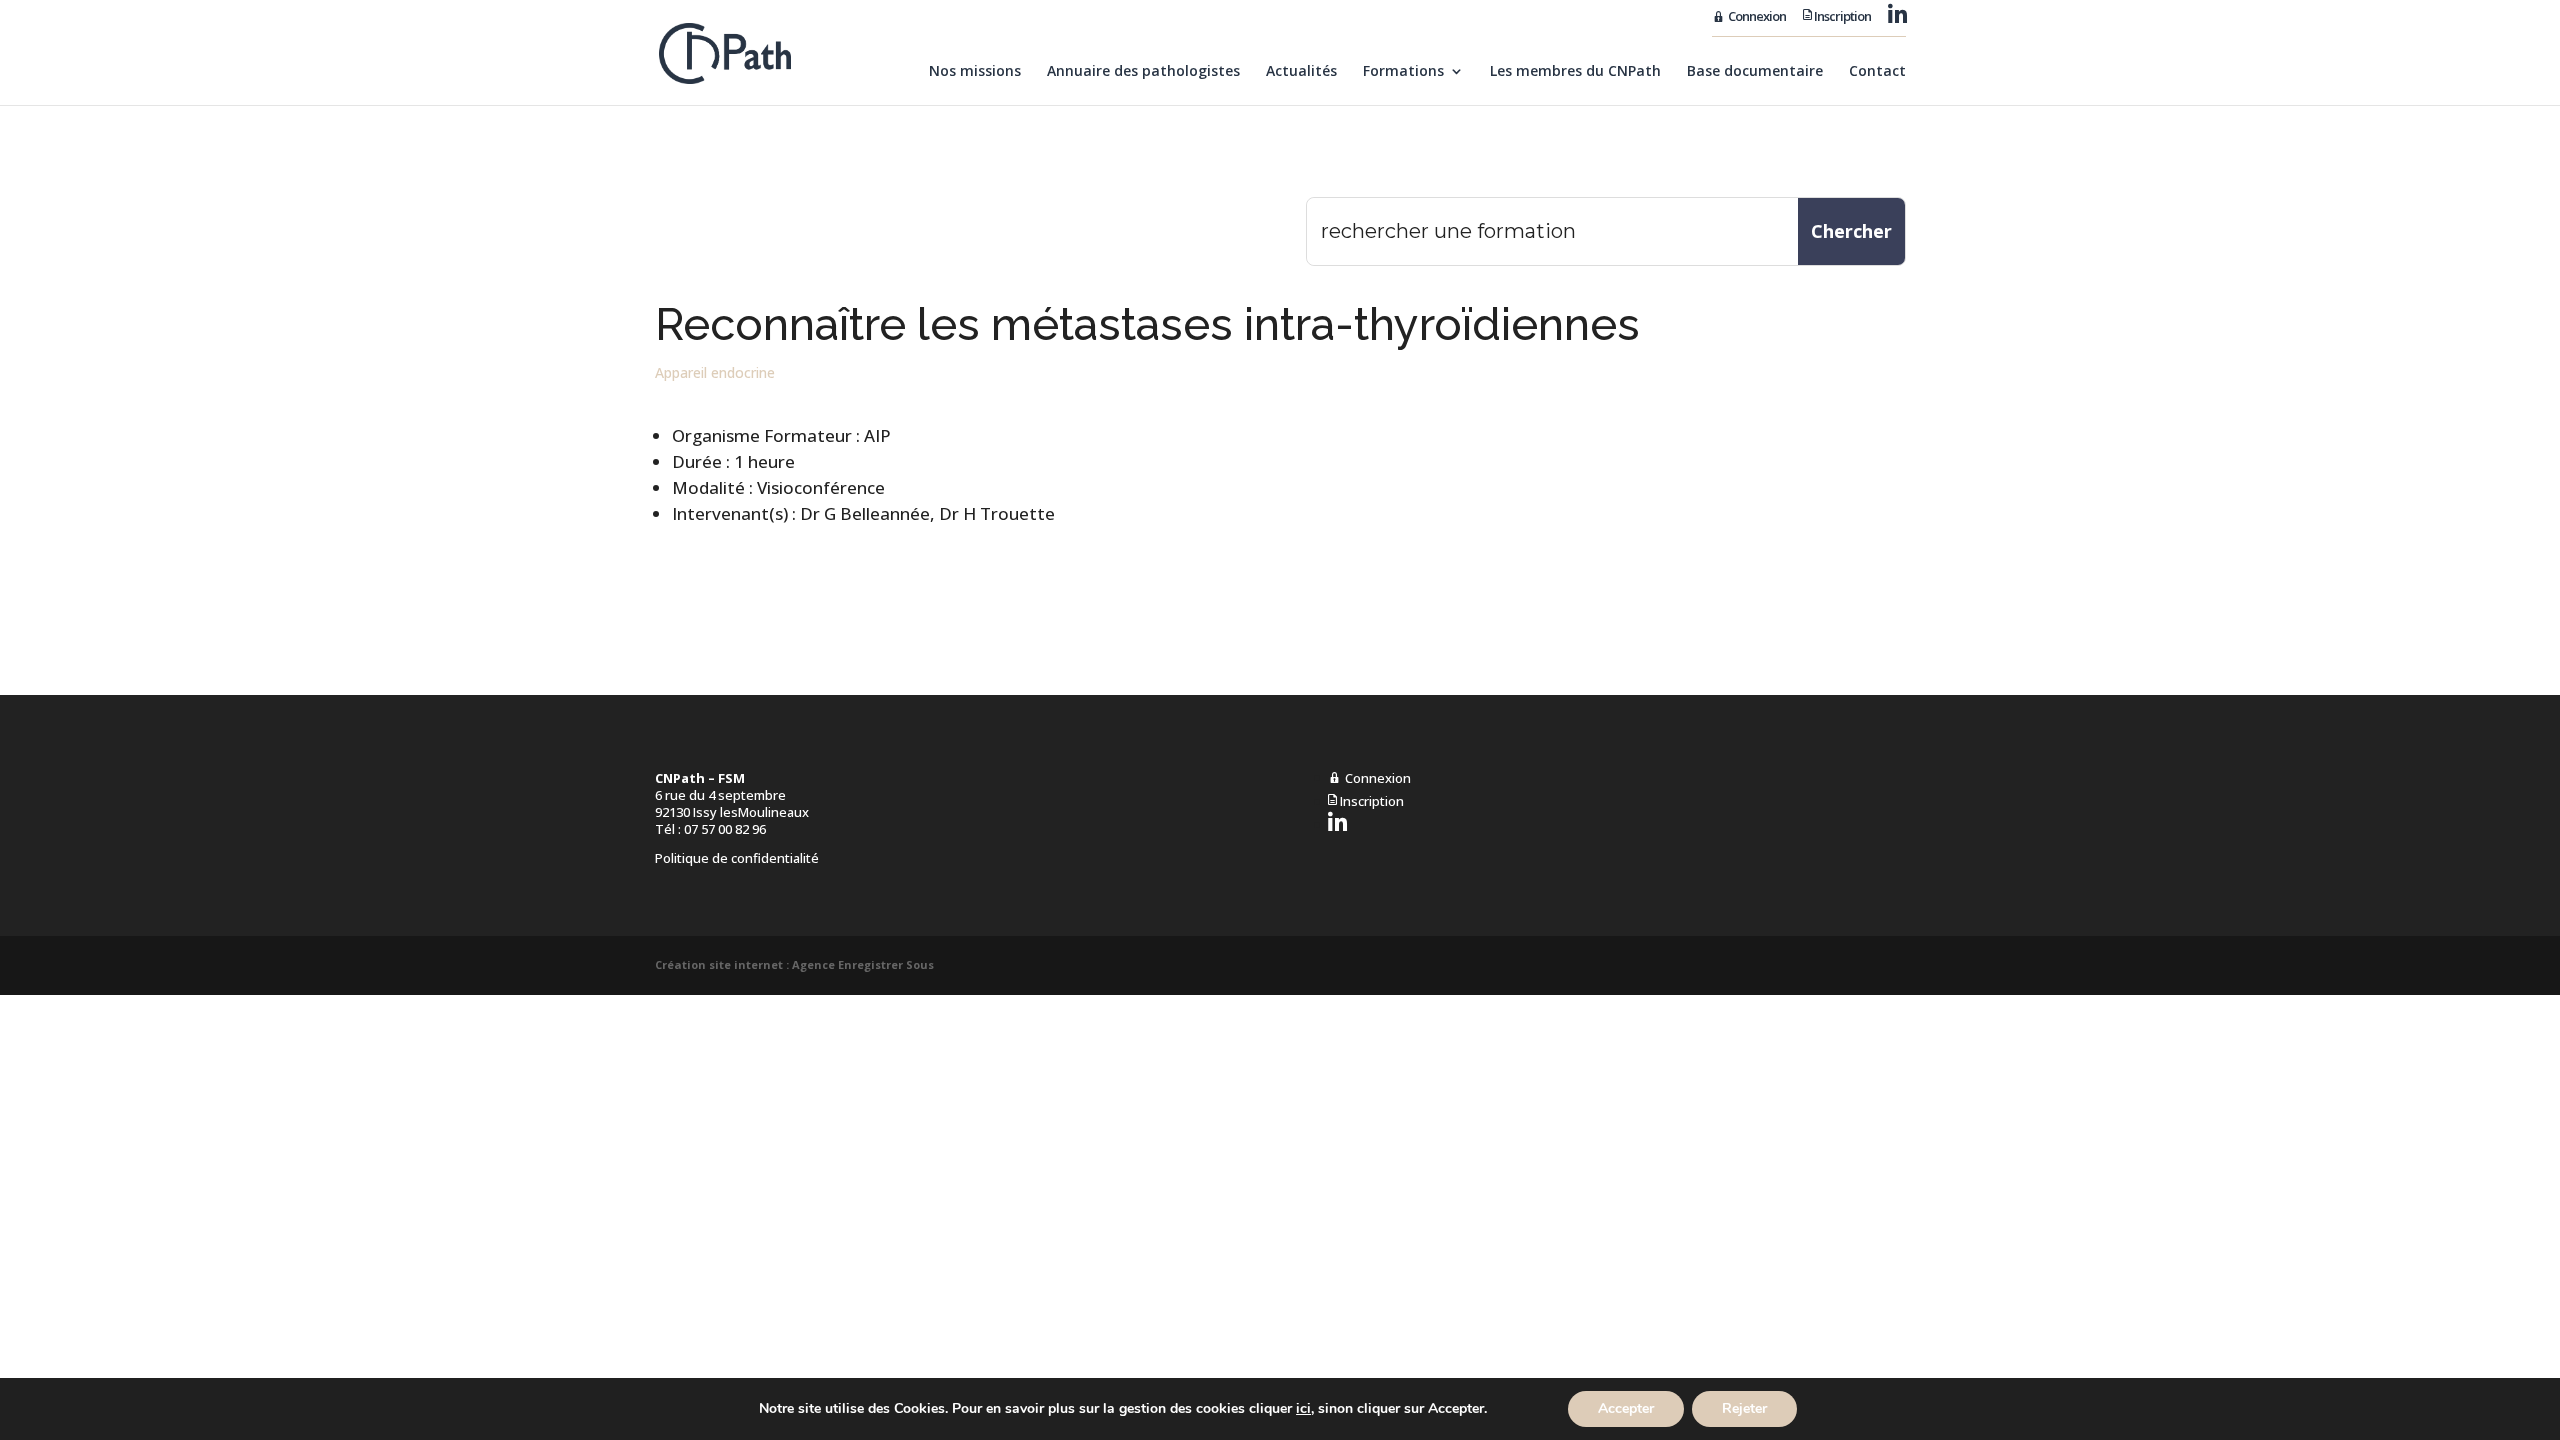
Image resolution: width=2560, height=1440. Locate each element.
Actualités (1301, 72)
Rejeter (1744, 1408)
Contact (1877, 72)
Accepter (1626, 1408)
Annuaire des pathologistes (1143, 72)
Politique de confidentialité (737, 858)
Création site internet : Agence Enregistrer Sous (794, 964)
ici (1303, 1409)
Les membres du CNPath (1575, 72)
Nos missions (975, 72)
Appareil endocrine (715, 372)
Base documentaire (1755, 72)
